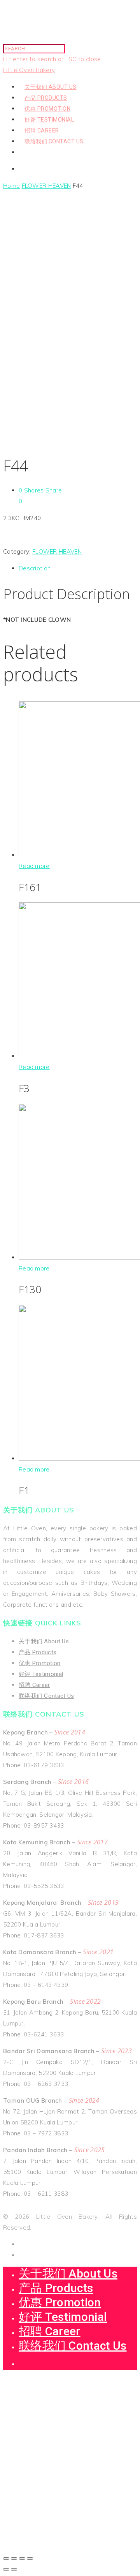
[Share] (14, 2558)
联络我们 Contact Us (54, 141)
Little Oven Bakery (29, 70)
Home (11, 186)
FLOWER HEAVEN (46, 186)
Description (35, 568)
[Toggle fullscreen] (22, 2558)
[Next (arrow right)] (14, 2569)
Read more (34, 866)
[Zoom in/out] (30, 2558)
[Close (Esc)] (6, 2558)
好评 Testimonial (49, 120)
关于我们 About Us (51, 87)
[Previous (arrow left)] (6, 2569)
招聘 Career (42, 131)
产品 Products (46, 98)
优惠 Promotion (47, 109)
